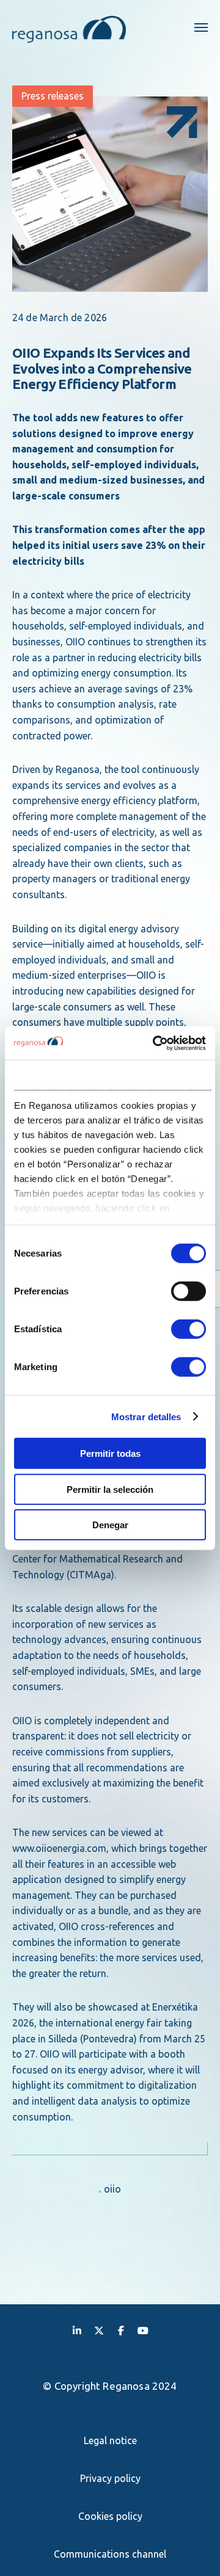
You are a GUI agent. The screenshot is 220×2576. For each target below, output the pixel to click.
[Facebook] (121, 2330)
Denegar (110, 1525)
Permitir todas (110, 1453)
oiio (112, 2189)
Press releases (53, 96)
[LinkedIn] (77, 2330)
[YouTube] (143, 2330)
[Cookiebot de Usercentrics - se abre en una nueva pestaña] (155, 1043)
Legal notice (110, 2440)
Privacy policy (110, 2478)
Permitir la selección (110, 1489)
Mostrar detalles (146, 1416)
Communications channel (110, 2554)
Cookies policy (110, 2516)
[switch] (189, 1291)
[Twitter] (99, 2330)
